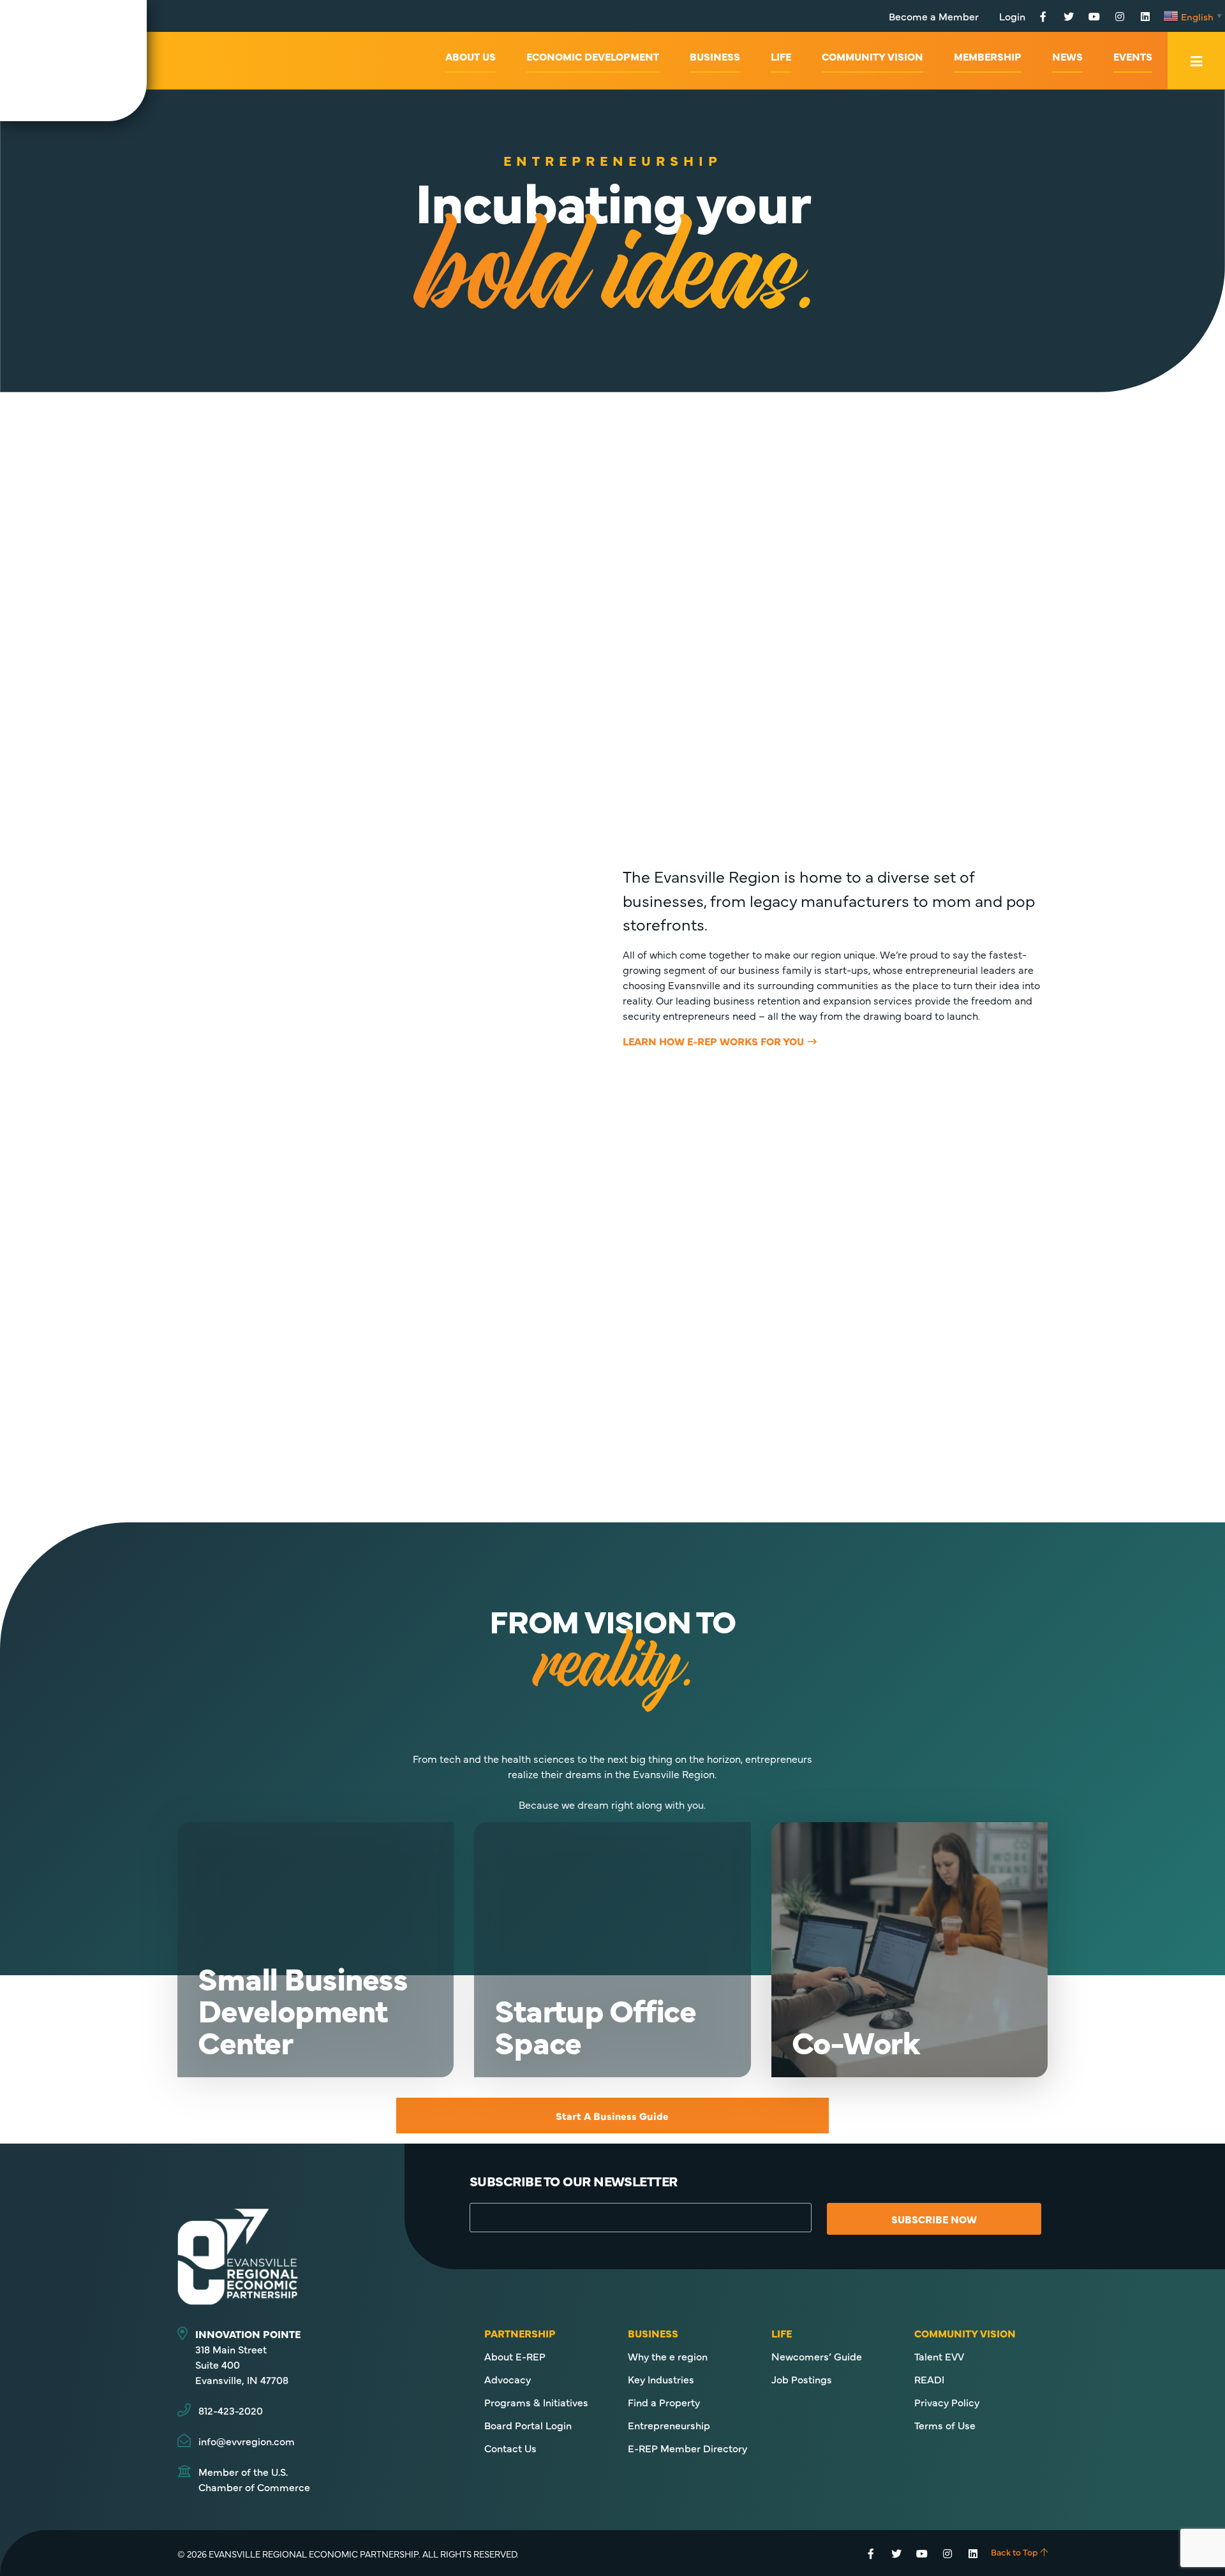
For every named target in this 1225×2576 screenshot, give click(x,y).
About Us (471, 56)
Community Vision (872, 56)
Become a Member (934, 16)
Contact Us (510, 2448)
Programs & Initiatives (536, 2402)
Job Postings (802, 2379)
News (1067, 56)
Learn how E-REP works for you (713, 1041)
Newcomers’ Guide (817, 2356)
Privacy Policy (947, 2402)
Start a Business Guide (612, 2116)
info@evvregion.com (247, 2441)
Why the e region (668, 2356)
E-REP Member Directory (687, 2448)
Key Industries (661, 2379)
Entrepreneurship (669, 2425)
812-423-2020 (231, 2410)
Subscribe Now (934, 2219)
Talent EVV (939, 2356)
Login (1012, 16)
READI (929, 2379)
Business (715, 56)
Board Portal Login (528, 2425)
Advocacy (508, 2379)
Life (781, 56)
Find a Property (664, 2402)
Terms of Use (945, 2425)
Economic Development (593, 56)
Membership (988, 56)
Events (1133, 56)
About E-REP (515, 2356)
